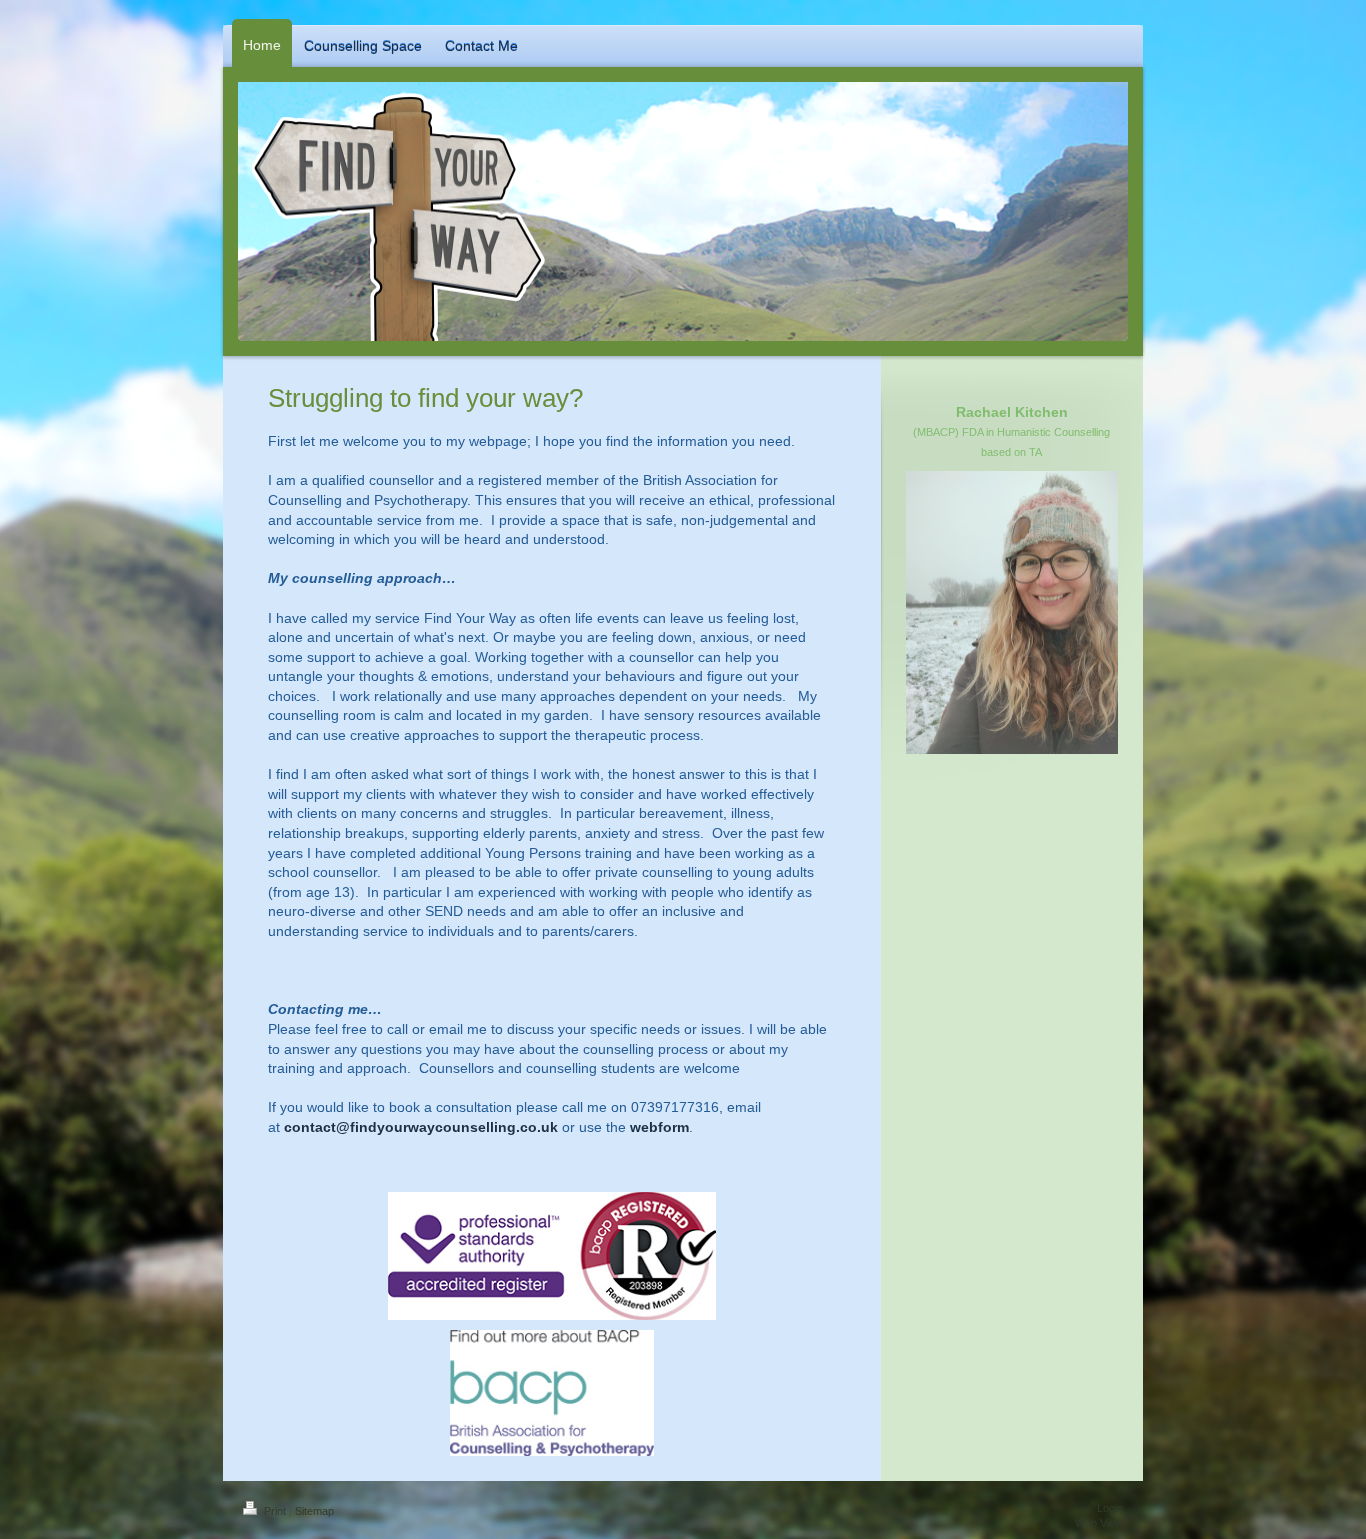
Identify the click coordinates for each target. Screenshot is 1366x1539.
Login (1110, 1508)
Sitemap (314, 1511)
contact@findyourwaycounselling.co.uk (421, 1127)
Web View (1099, 1523)
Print (275, 1511)
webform (659, 1127)
